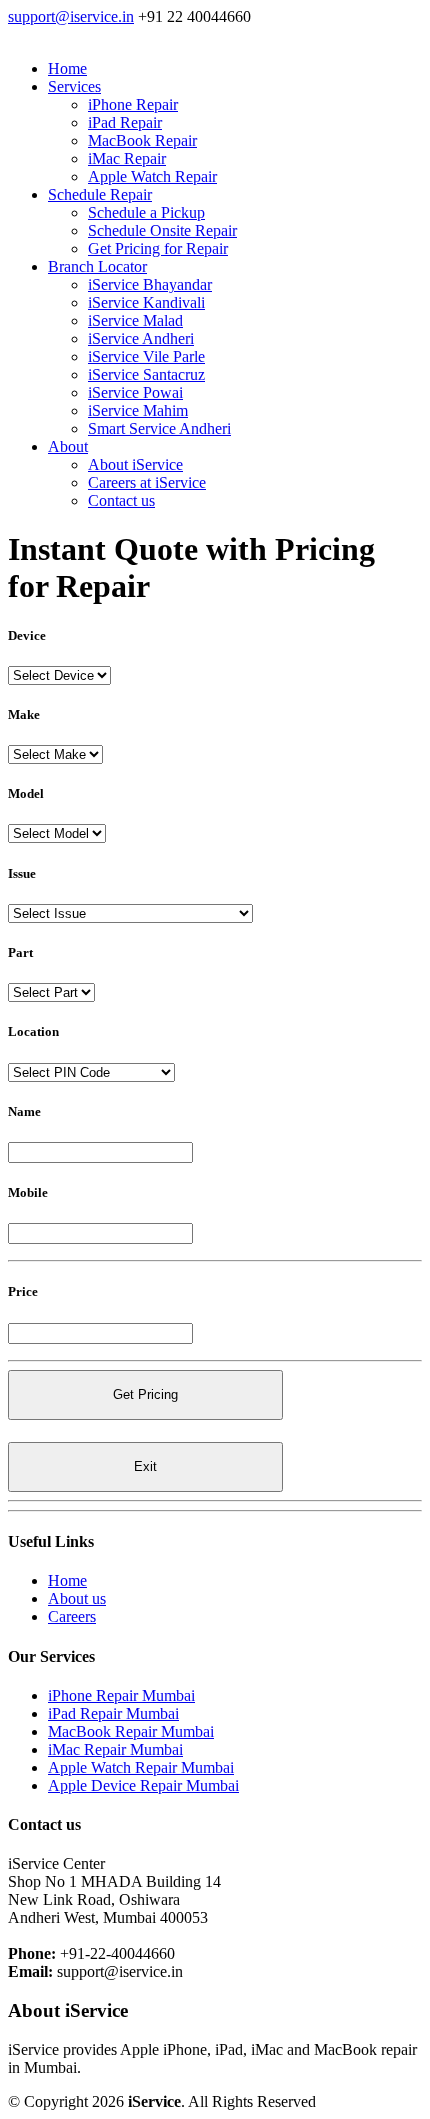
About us (77, 1598)
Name (24, 1111)
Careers (72, 1616)
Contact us (121, 500)
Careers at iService (147, 482)
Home (67, 68)
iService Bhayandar (150, 284)
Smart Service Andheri (159, 428)
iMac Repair (127, 158)
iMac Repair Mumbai (115, 1749)
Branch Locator (97, 266)
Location (33, 1031)
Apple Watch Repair (152, 176)
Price (23, 1291)
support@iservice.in (71, 16)
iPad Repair (125, 122)
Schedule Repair (100, 194)
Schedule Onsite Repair (162, 230)
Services (74, 86)
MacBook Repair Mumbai (131, 1731)
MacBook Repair (142, 140)
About (68, 446)
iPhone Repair (133, 104)
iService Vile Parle (146, 356)
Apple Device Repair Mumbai (143, 1785)
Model (26, 793)
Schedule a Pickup (146, 212)
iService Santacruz (146, 374)
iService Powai (135, 392)
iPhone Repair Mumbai (121, 1695)
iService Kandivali (146, 302)
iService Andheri (141, 338)
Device (27, 635)
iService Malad (135, 320)
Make (24, 714)
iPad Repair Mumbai (113, 1713)
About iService (135, 464)
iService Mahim (138, 410)
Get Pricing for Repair (158, 248)
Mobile (28, 1192)
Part (20, 952)
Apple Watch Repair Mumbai (141, 1767)
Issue (22, 873)
